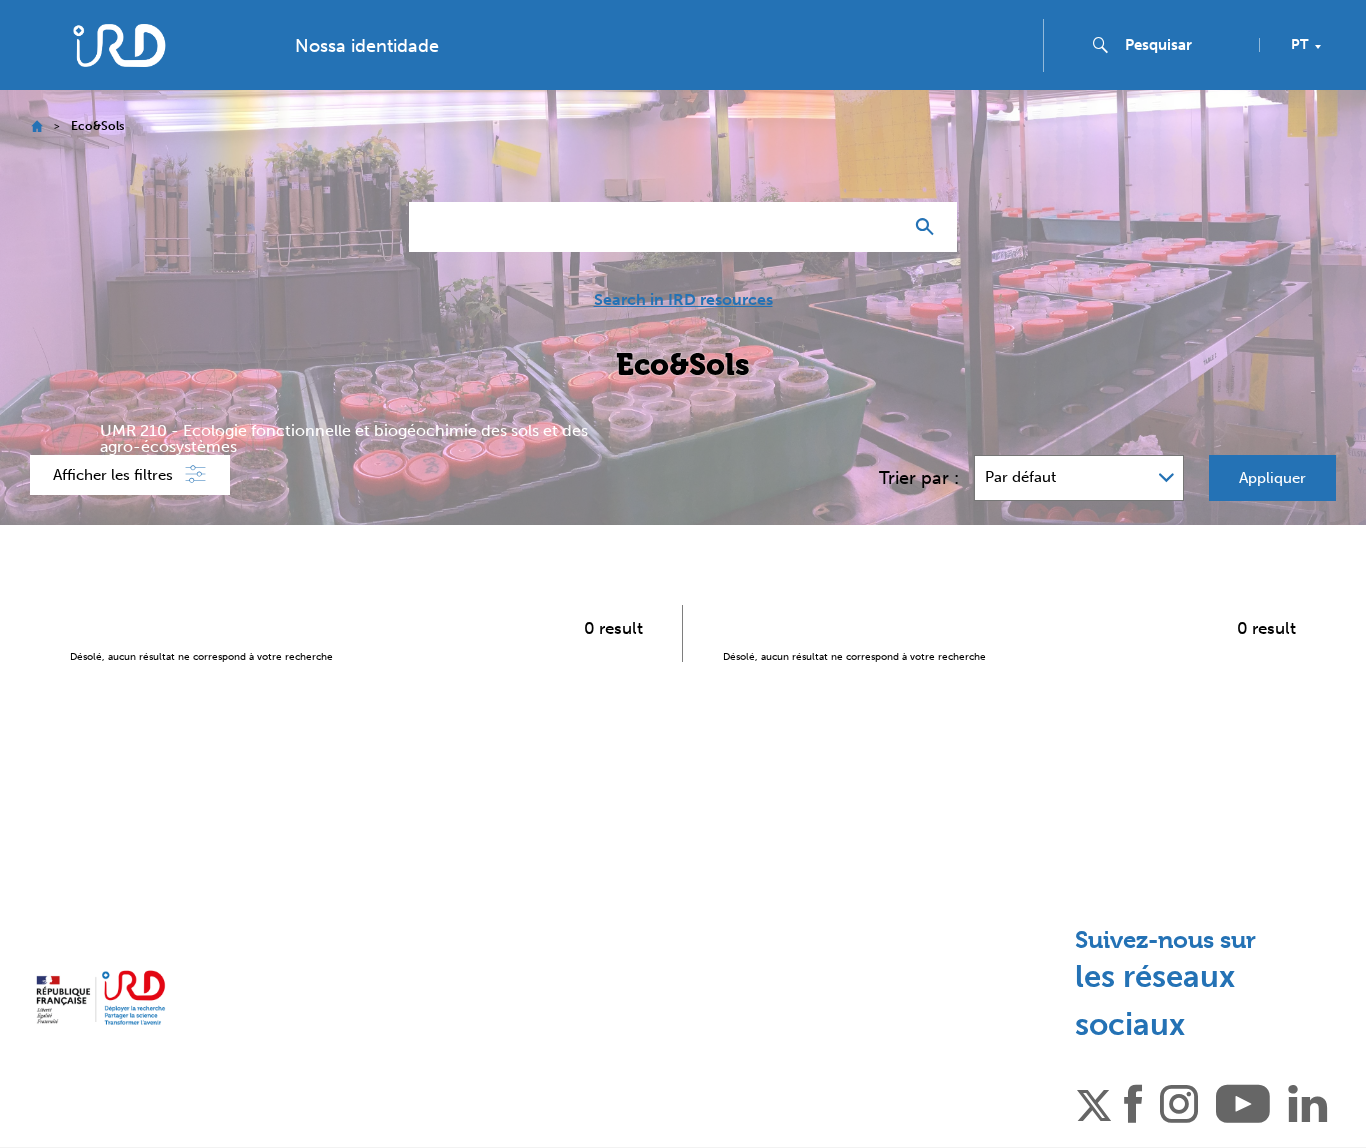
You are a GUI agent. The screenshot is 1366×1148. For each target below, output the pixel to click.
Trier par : (919, 478)
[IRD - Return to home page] (118, 45)
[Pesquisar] (929, 227)
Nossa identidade (367, 46)
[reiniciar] (879, 227)
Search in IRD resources (683, 300)
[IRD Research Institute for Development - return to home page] (100, 997)
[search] (1184, 45)
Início (36, 126)
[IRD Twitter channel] (1094, 1102)
